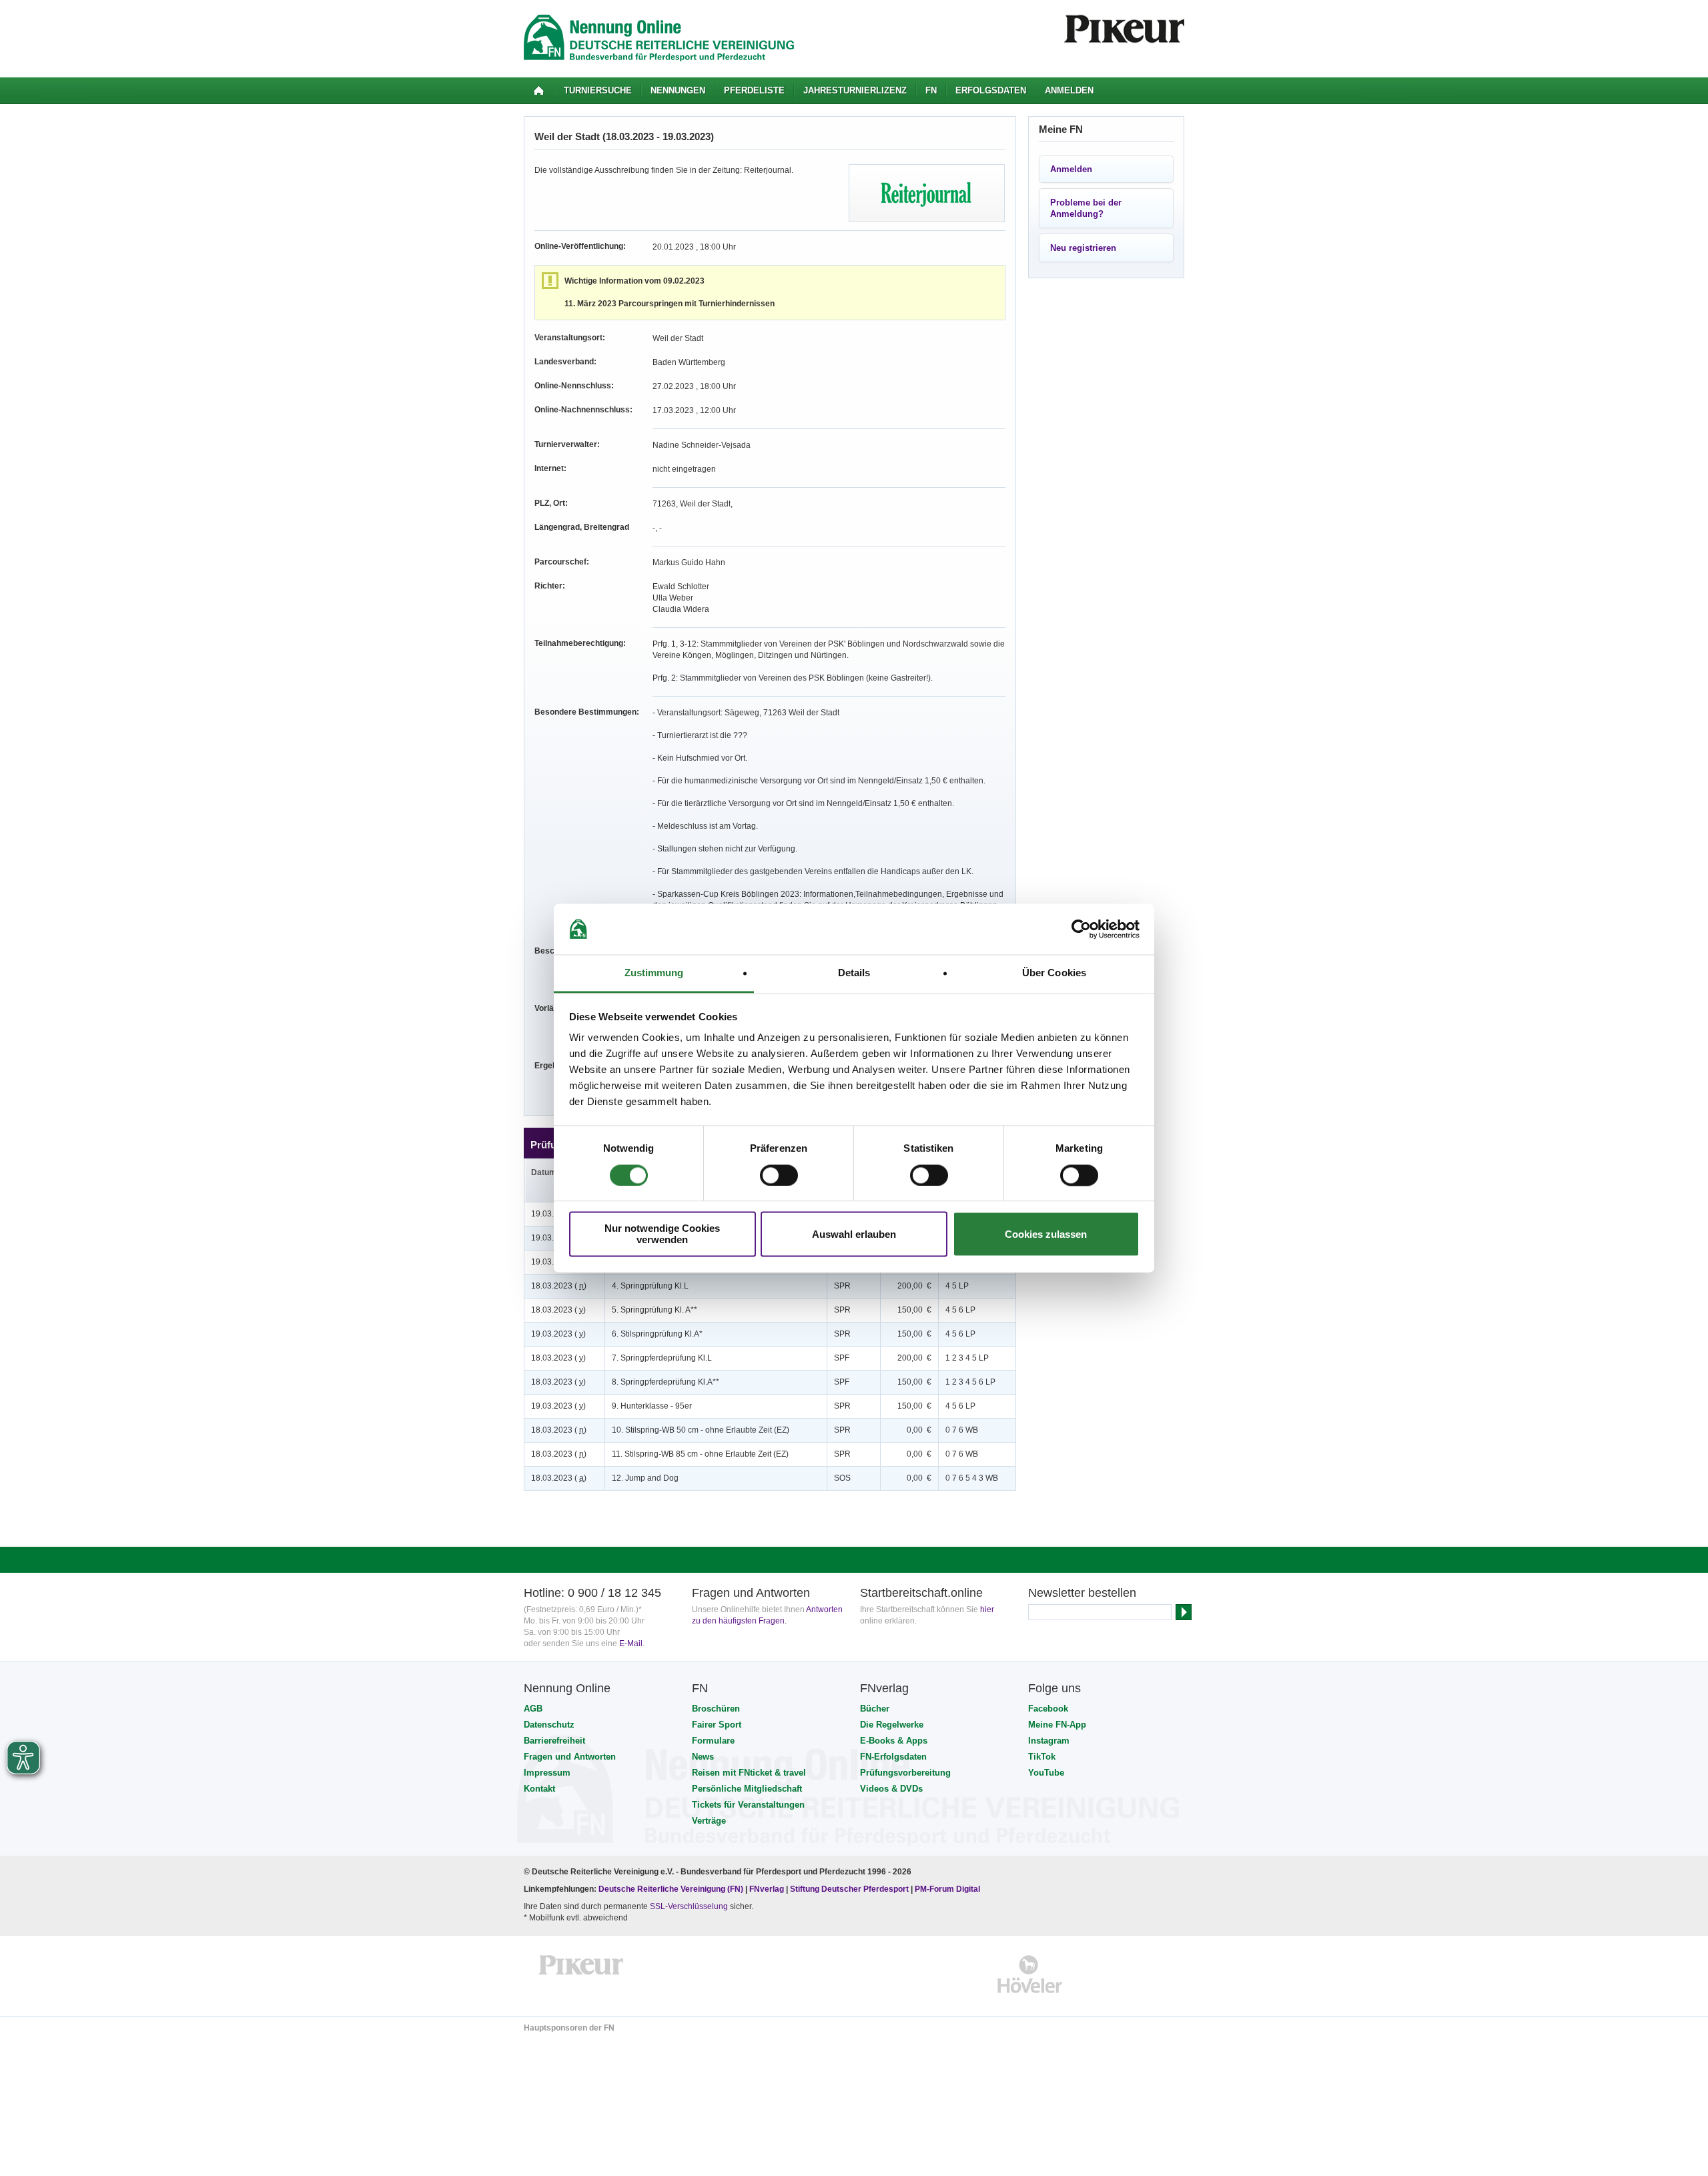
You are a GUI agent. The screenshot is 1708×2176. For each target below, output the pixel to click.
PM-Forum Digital (947, 1889)
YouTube (1046, 1773)
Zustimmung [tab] (654, 973)
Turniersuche (598, 90)
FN (931, 90)
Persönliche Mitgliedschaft (747, 1789)
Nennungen (678, 90)
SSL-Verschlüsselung (689, 1906)
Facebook (1048, 1709)
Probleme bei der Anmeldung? (1086, 208)
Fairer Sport (717, 1725)
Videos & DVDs (891, 1789)
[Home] (539, 91)
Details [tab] (854, 973)
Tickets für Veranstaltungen (748, 1805)
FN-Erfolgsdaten (893, 1757)
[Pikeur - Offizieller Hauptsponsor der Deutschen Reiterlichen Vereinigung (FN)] (581, 1974)
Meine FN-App (1057, 1725)
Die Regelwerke (892, 1725)
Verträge (709, 1821)
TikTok (1042, 1757)
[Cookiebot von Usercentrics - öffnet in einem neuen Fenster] (1081, 929)
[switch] (779, 1175)
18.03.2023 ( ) (559, 1286)
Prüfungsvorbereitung (905, 1773)
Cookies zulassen (1046, 1234)
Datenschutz (549, 1725)
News (703, 1757)
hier (987, 1609)
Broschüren (716, 1709)
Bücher (875, 1709)
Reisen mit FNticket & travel (749, 1773)
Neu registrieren (1083, 248)
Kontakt (539, 1789)
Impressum (547, 1773)
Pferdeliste (754, 90)
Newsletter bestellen (1082, 1593)
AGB (533, 1709)
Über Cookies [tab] (1054, 973)
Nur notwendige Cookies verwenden (662, 1234)
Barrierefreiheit (554, 1741)
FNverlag (768, 1889)
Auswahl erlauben (854, 1234)
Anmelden (1069, 90)
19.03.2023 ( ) (558, 1334)
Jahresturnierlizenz (855, 90)
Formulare (713, 1741)
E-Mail (631, 1644)
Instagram (1049, 1741)
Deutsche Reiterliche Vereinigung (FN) (671, 1889)
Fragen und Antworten (570, 1757)
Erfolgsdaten (991, 90)
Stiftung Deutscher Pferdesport (849, 1889)
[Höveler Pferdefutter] (1030, 1974)
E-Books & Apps (894, 1741)
